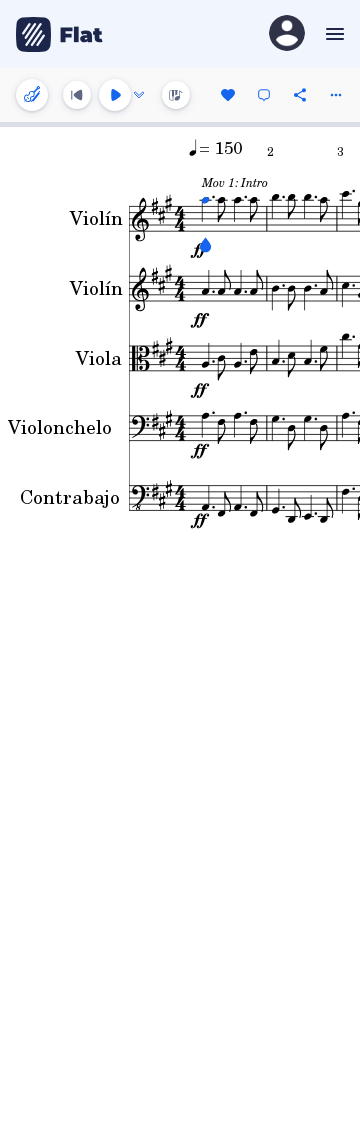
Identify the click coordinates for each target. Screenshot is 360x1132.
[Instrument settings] (32, 95)
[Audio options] (139, 95)
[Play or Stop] (115, 95)
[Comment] (264, 95)
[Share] (300, 95)
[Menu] (332, 34)
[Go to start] (77, 95)
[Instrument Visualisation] (176, 95)
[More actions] (336, 95)
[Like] (228, 95)
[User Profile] (287, 34)
